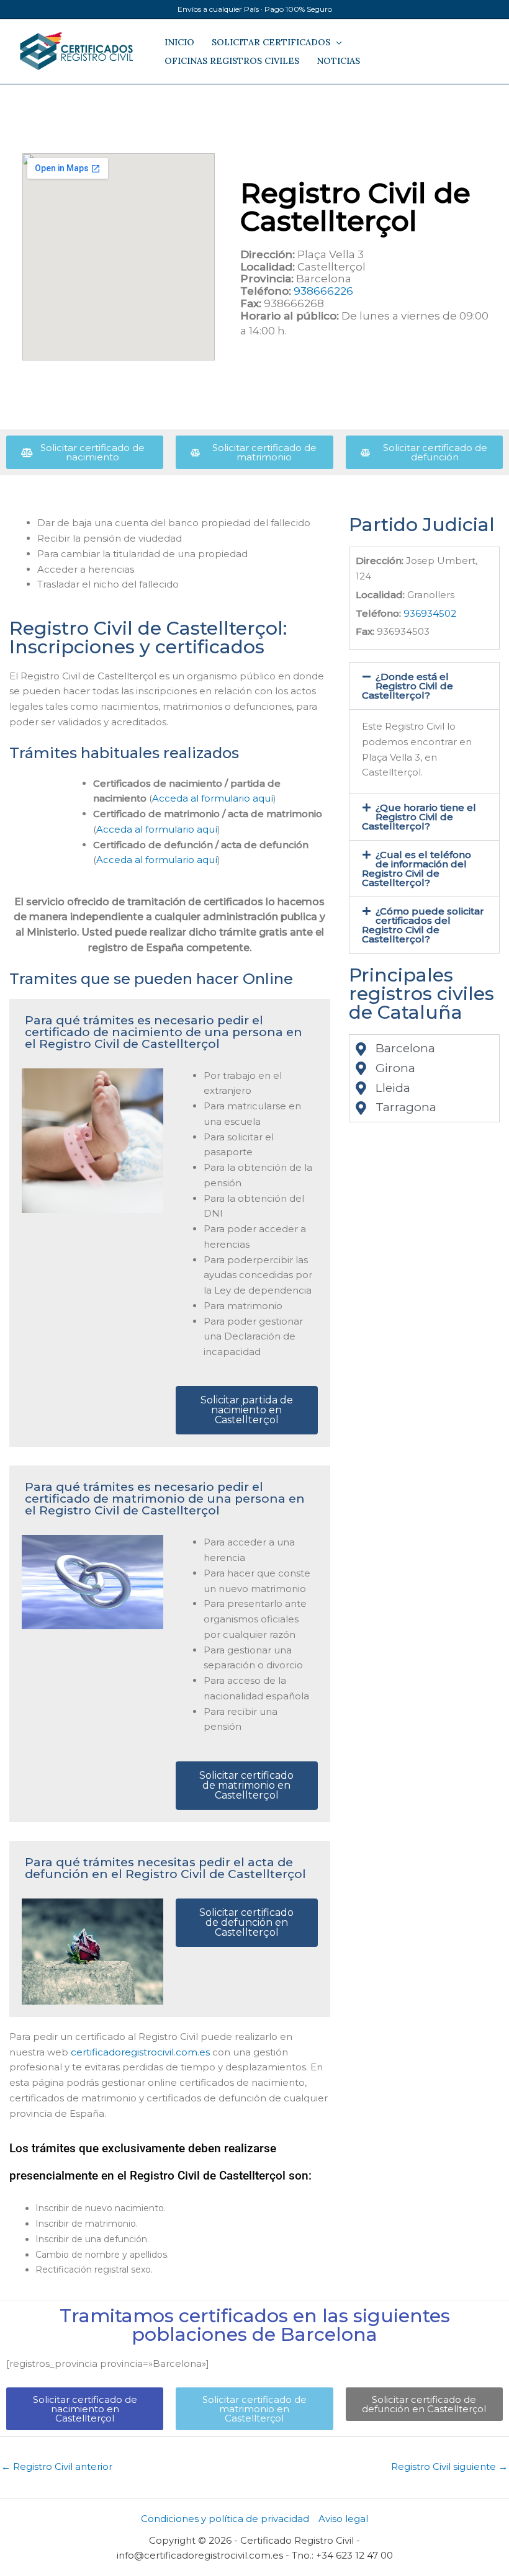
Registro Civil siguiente (449, 2466)
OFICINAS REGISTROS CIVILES (232, 61)
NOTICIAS (338, 61)
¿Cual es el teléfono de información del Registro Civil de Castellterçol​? (417, 869)
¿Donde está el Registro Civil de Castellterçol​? (408, 686)
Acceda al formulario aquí (213, 798)
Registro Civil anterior (57, 2466)
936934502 (430, 613)
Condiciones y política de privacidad (225, 2519)
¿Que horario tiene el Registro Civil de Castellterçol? (419, 817)
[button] (424, 686)
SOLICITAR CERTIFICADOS (271, 42)
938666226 (323, 291)
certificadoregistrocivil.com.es (140, 2052)
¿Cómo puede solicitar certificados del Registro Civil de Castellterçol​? (423, 925)
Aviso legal (343, 2519)
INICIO (179, 42)
